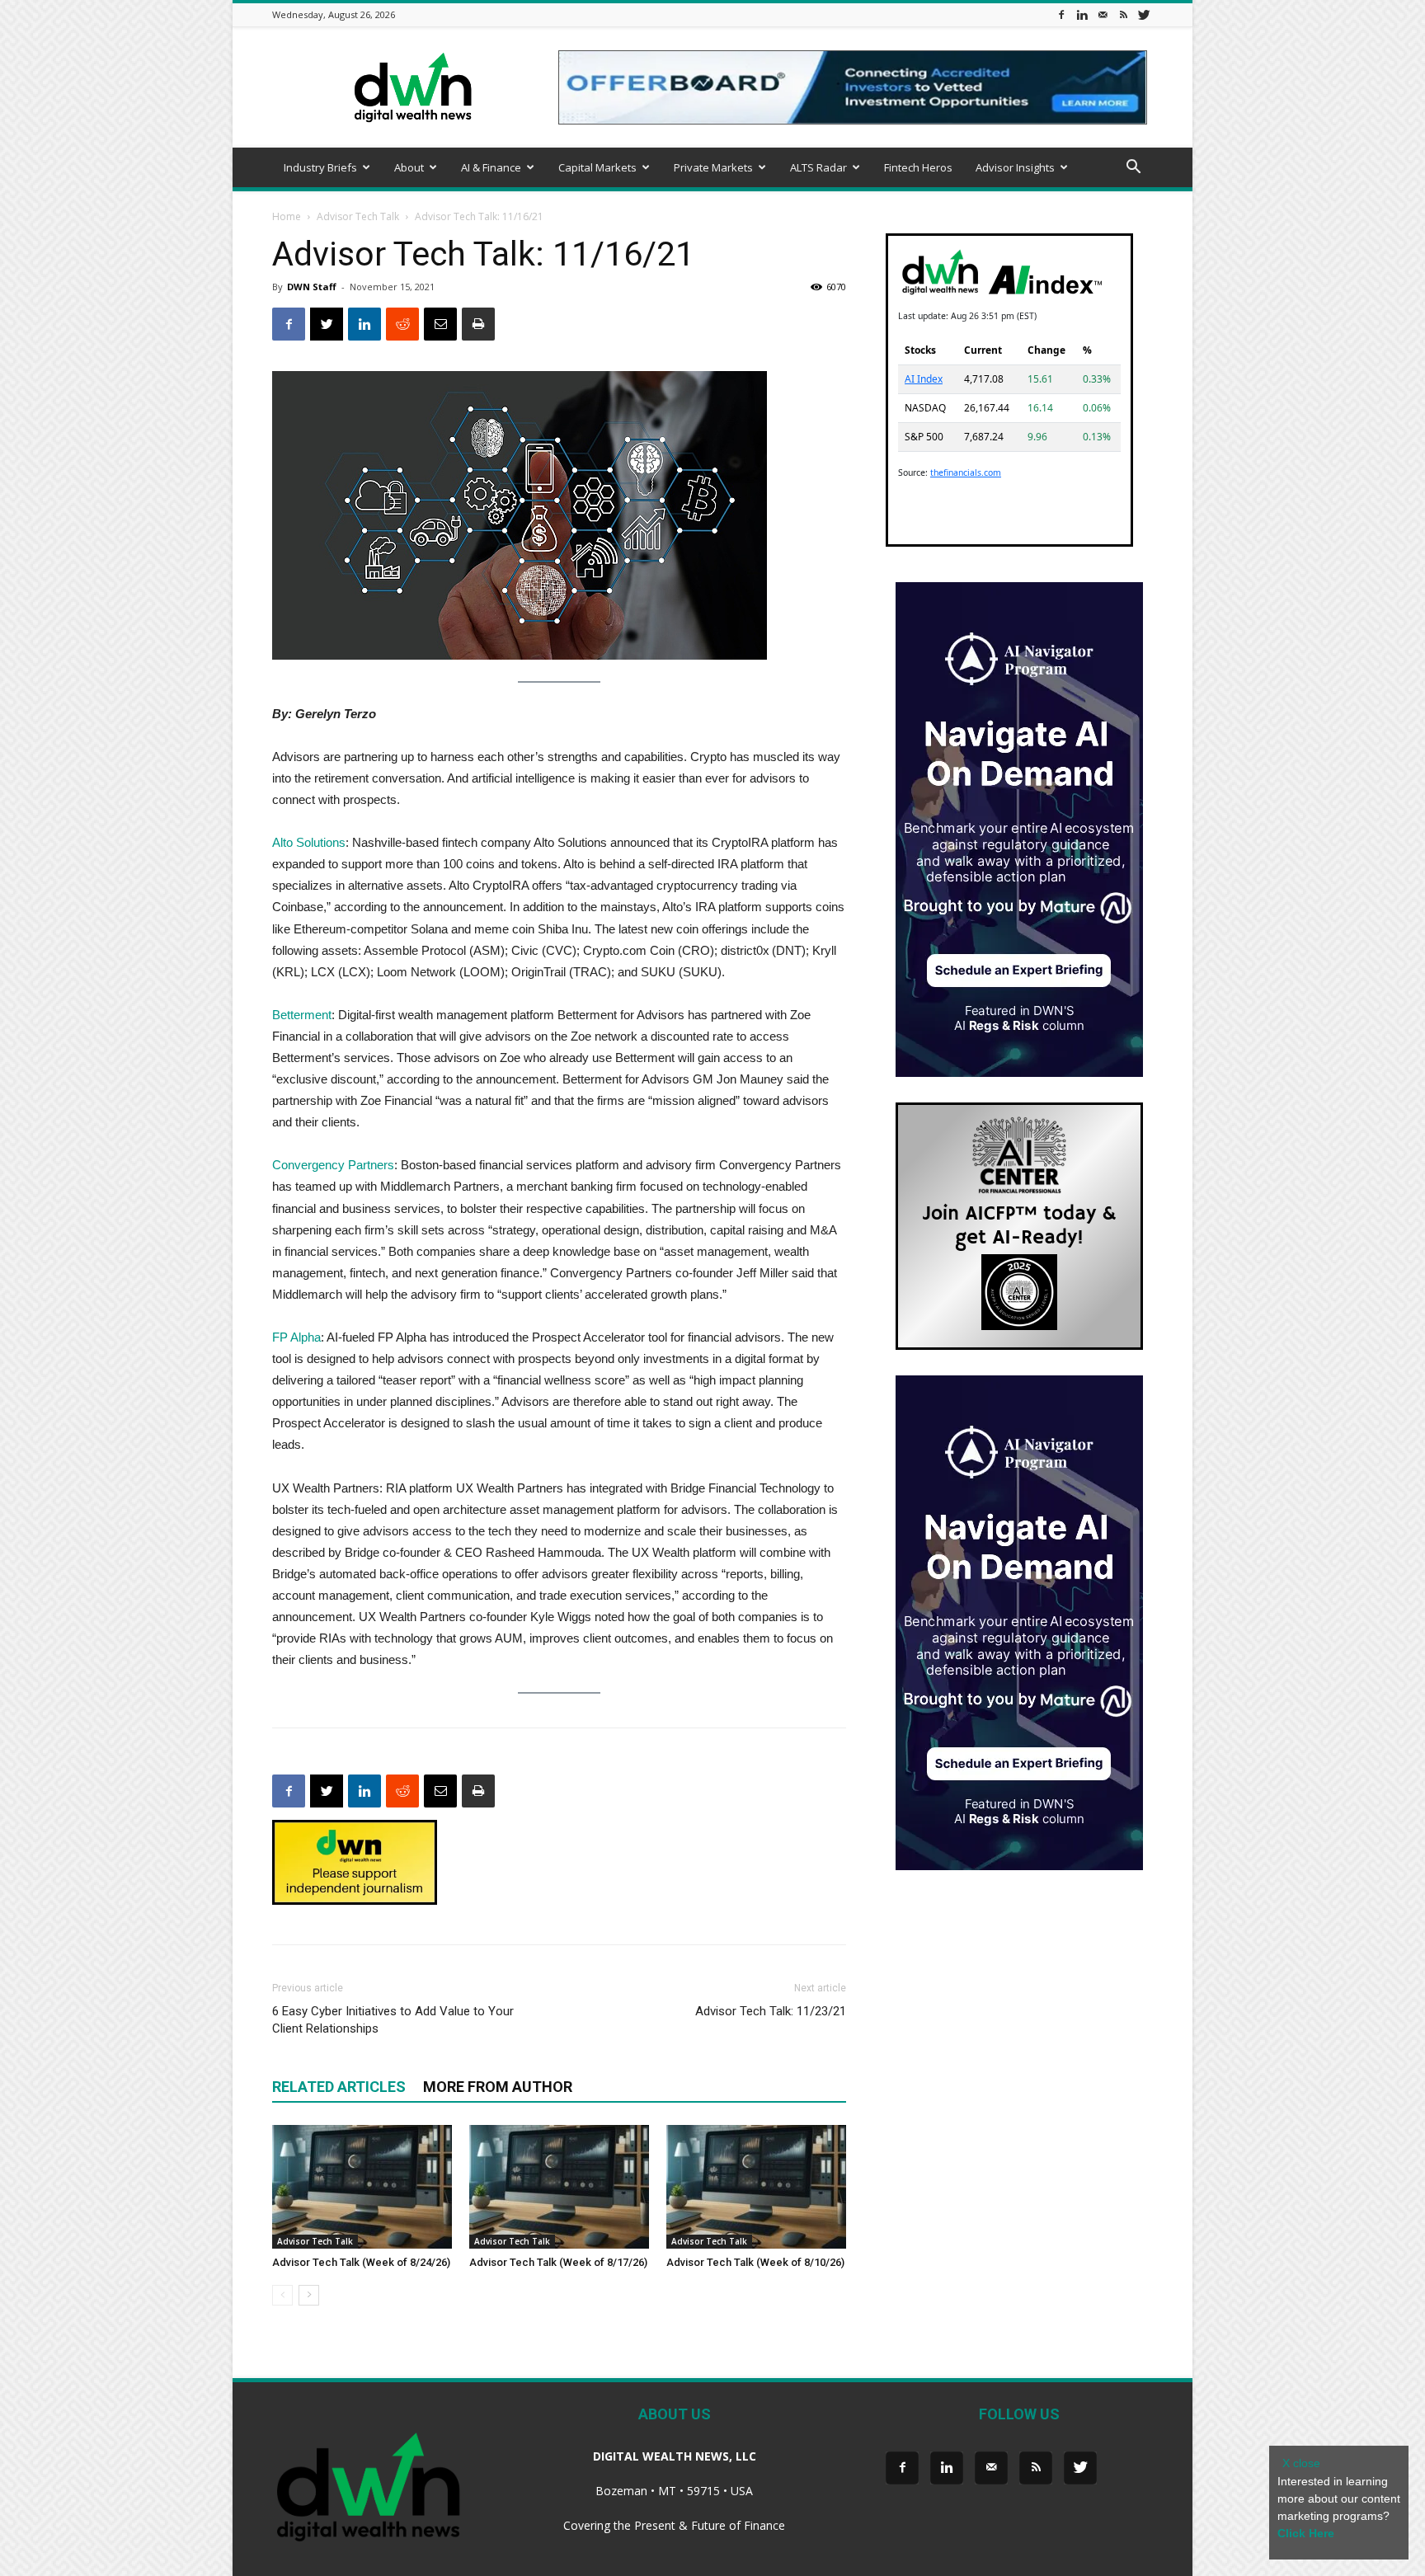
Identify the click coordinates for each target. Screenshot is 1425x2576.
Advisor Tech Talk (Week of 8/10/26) (755, 2262)
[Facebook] (1061, 14)
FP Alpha (296, 1337)
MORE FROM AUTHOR (498, 2087)
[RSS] (1123, 14)
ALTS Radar (818, 167)
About (409, 167)
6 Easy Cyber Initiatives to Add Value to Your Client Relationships (393, 2020)
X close (1301, 2463)
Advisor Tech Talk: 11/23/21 (771, 2011)
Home (287, 216)
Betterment (302, 1015)
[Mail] (1103, 14)
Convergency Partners (333, 1165)
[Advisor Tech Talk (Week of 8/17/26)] (559, 2187)
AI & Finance (491, 167)
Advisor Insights (1015, 167)
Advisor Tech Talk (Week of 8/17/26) (558, 2262)
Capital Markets (597, 167)
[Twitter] (1144, 14)
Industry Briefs (320, 167)
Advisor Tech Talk (358, 216)
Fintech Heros (918, 167)
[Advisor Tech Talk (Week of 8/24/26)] (362, 2187)
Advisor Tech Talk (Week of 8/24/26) (361, 2262)
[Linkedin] (1082, 14)
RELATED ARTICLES (339, 2087)
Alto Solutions (309, 842)
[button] (1133, 169)
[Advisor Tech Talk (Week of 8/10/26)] (756, 2187)
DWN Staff (312, 287)
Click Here (1306, 2533)
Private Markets (713, 167)
